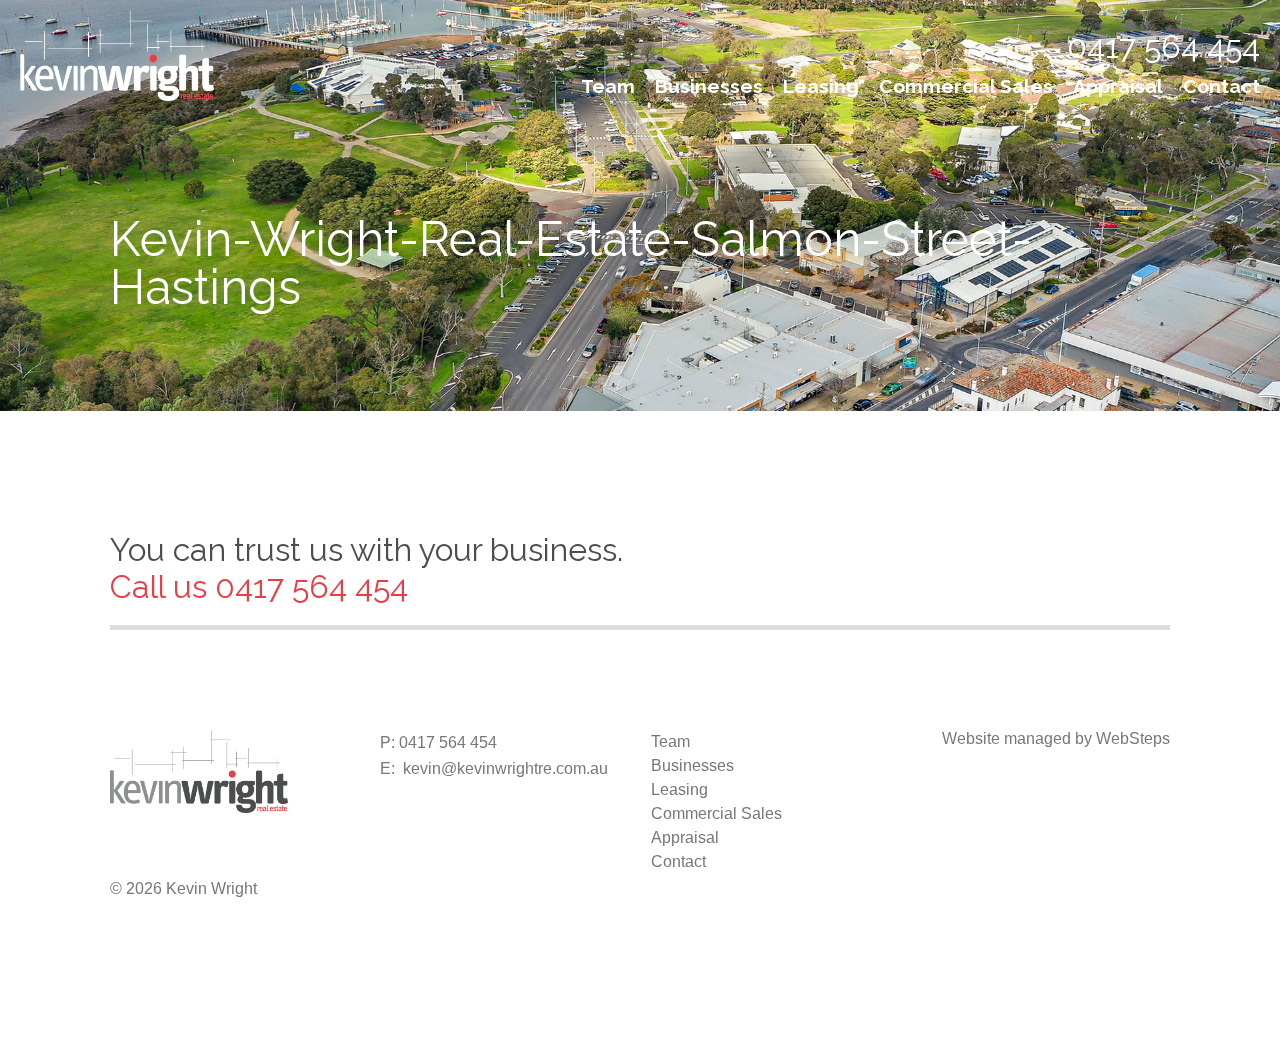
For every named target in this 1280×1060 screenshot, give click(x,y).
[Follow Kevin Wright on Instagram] (190, 858)
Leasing (821, 86)
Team (608, 86)
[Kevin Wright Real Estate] (117, 54)
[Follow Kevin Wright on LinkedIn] (222, 858)
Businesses (709, 86)
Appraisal (1118, 86)
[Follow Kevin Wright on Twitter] (158, 858)
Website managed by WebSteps (1056, 738)
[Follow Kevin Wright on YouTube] (254, 858)
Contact (1221, 86)
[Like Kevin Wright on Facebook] (126, 858)
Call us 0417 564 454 (259, 586)
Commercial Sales (966, 86)
